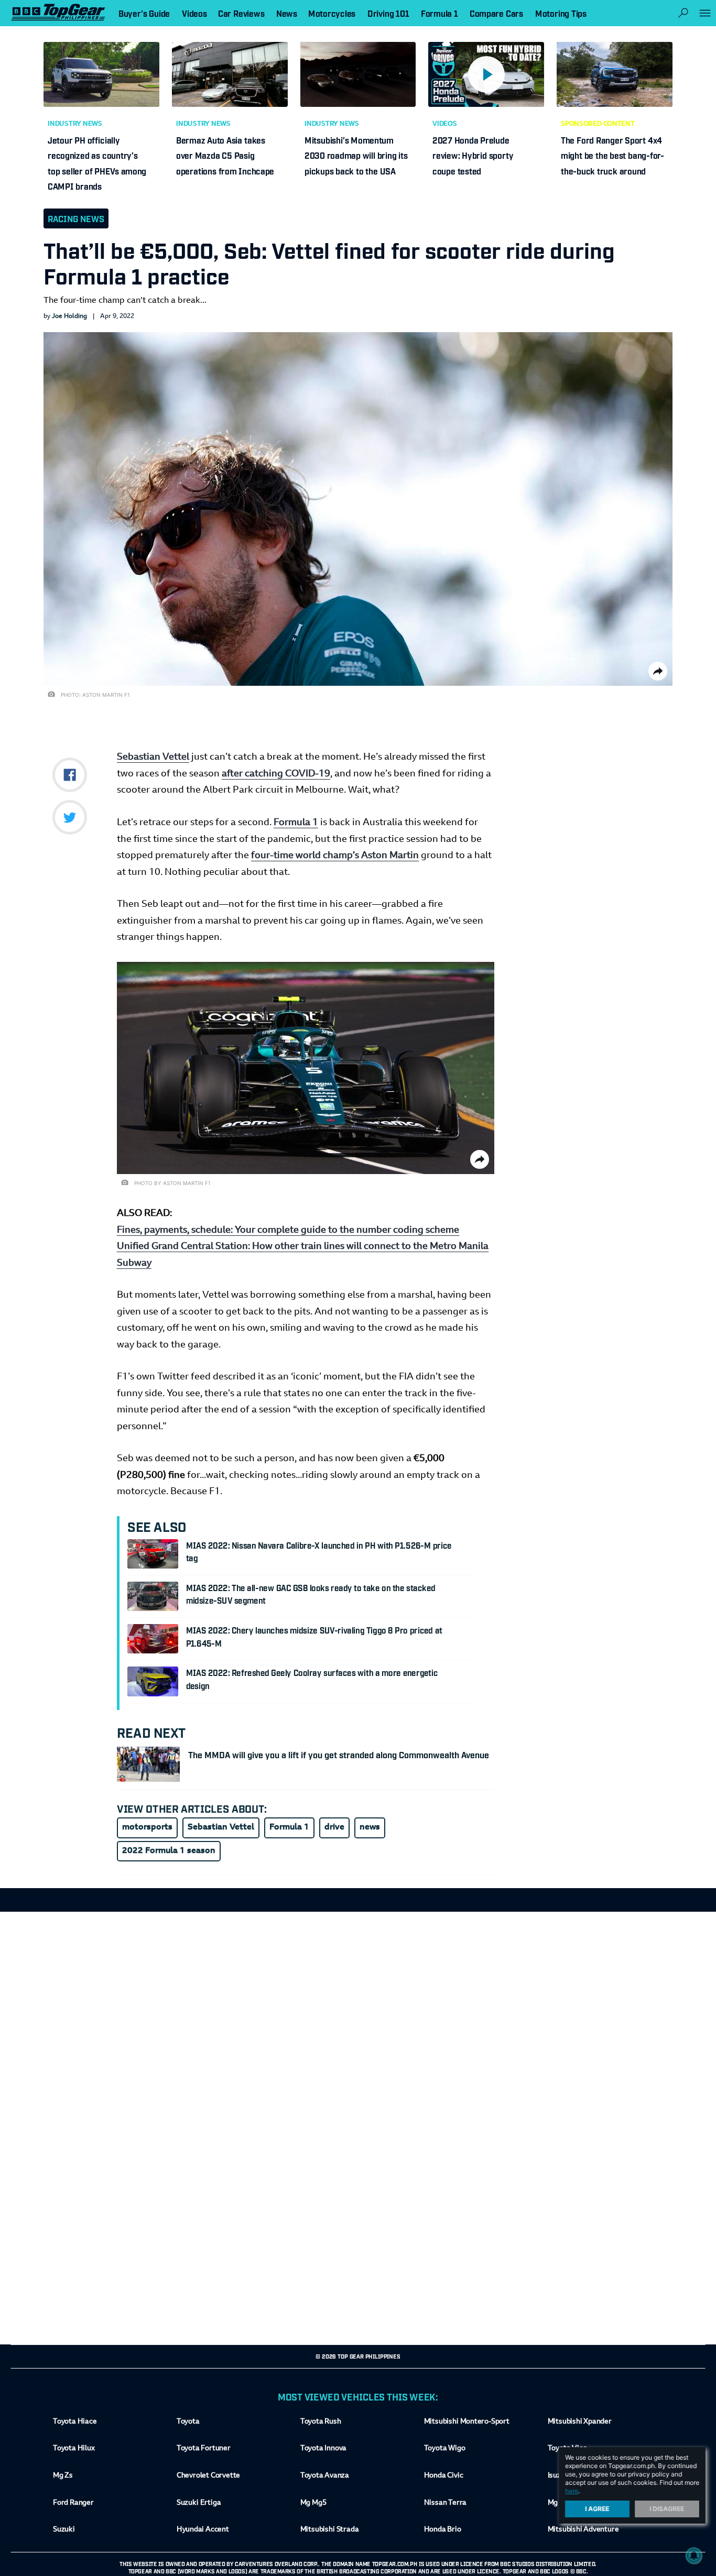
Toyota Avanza (325, 2476)
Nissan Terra (445, 2503)
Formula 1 (296, 823)
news (370, 1827)
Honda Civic (444, 2476)
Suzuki (64, 2530)
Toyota (188, 2422)
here (572, 2491)
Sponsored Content (598, 124)
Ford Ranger (73, 2503)
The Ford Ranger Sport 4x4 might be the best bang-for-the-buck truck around (612, 155)
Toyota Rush (321, 2422)
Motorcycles (332, 13)
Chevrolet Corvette (208, 2476)
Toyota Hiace (75, 2422)
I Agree (598, 2509)
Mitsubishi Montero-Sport (467, 2422)
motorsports (147, 1827)
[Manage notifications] (694, 2556)
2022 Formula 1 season (169, 1851)
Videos (445, 124)
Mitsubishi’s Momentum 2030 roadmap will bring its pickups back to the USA (356, 155)
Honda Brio (443, 2530)
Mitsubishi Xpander (580, 2422)
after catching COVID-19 (276, 774)
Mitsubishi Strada (330, 2530)
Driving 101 (388, 13)
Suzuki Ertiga (199, 2503)
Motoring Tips (561, 13)
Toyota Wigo (445, 2449)
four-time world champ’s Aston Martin (335, 856)
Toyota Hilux (74, 2449)
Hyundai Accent (203, 2530)
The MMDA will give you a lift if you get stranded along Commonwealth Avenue (339, 1755)
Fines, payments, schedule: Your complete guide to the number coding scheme (288, 1230)
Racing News (76, 218)
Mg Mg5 (313, 2503)
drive (334, 1827)
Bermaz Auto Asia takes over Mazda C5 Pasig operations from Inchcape (225, 155)
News (287, 13)
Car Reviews (241, 13)
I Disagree (667, 2509)
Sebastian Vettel (153, 758)
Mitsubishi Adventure (583, 2530)
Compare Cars (496, 13)
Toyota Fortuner (204, 2449)
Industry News (75, 124)
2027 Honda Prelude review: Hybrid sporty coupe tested (473, 155)
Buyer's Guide (144, 13)
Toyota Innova (323, 2449)
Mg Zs (63, 2476)
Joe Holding (69, 316)
